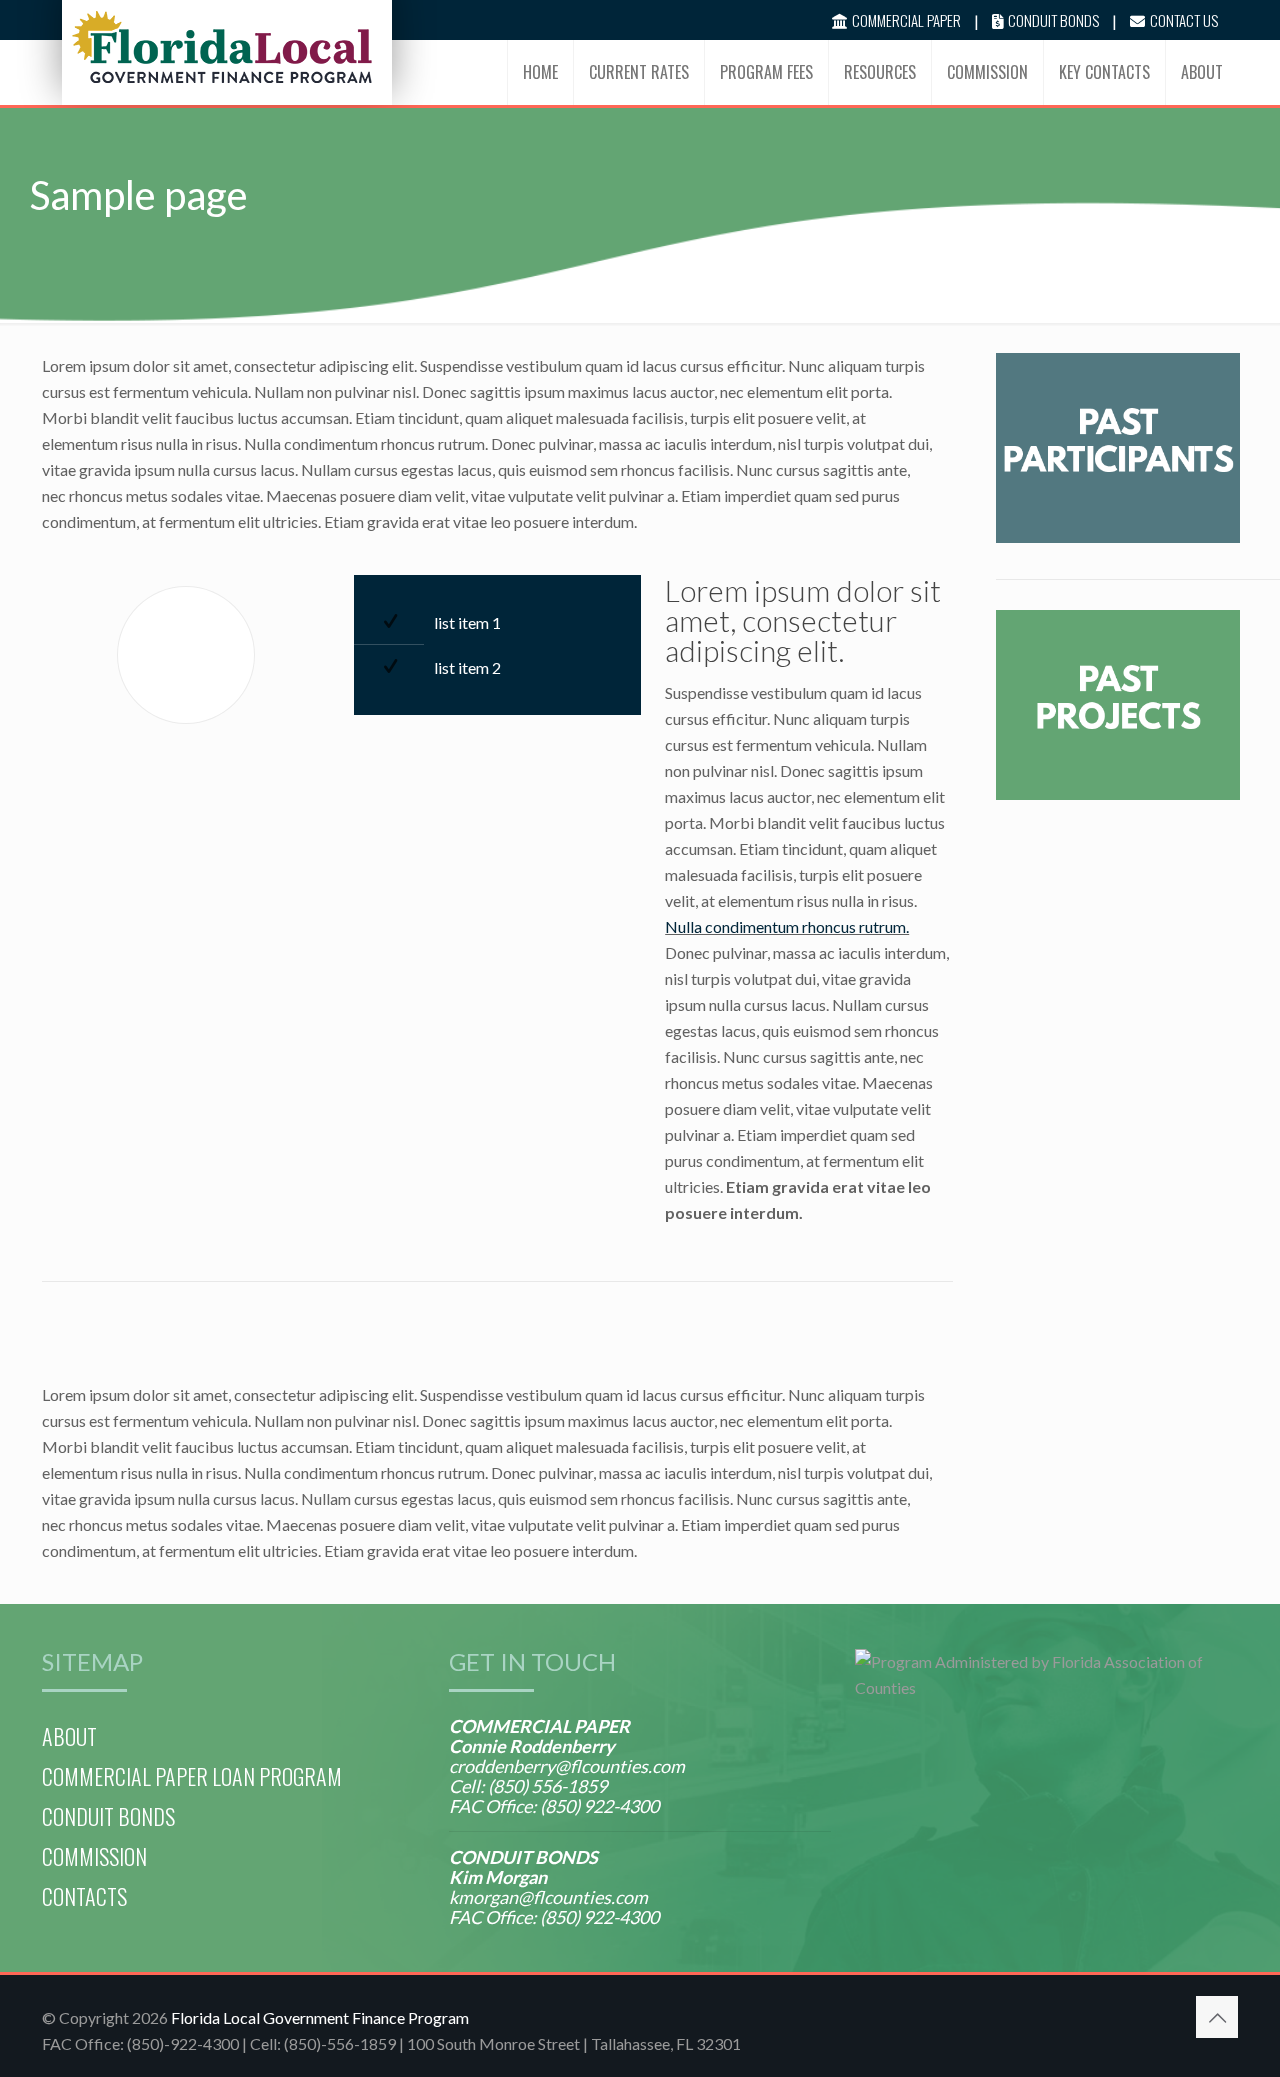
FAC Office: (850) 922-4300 (554, 1806)
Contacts (84, 1896)
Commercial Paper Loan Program (192, 1776)
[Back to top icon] (1217, 2017)
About (69, 1736)
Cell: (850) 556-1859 (528, 1786)
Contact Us (1184, 20)
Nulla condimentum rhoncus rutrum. (787, 926)
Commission (94, 1856)
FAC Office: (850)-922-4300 (140, 2043)
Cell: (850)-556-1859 (324, 2043)
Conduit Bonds (1053, 20)
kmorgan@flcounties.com (548, 1897)
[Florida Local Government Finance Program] (222, 45)
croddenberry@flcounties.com (567, 1766)
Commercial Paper (906, 20)
